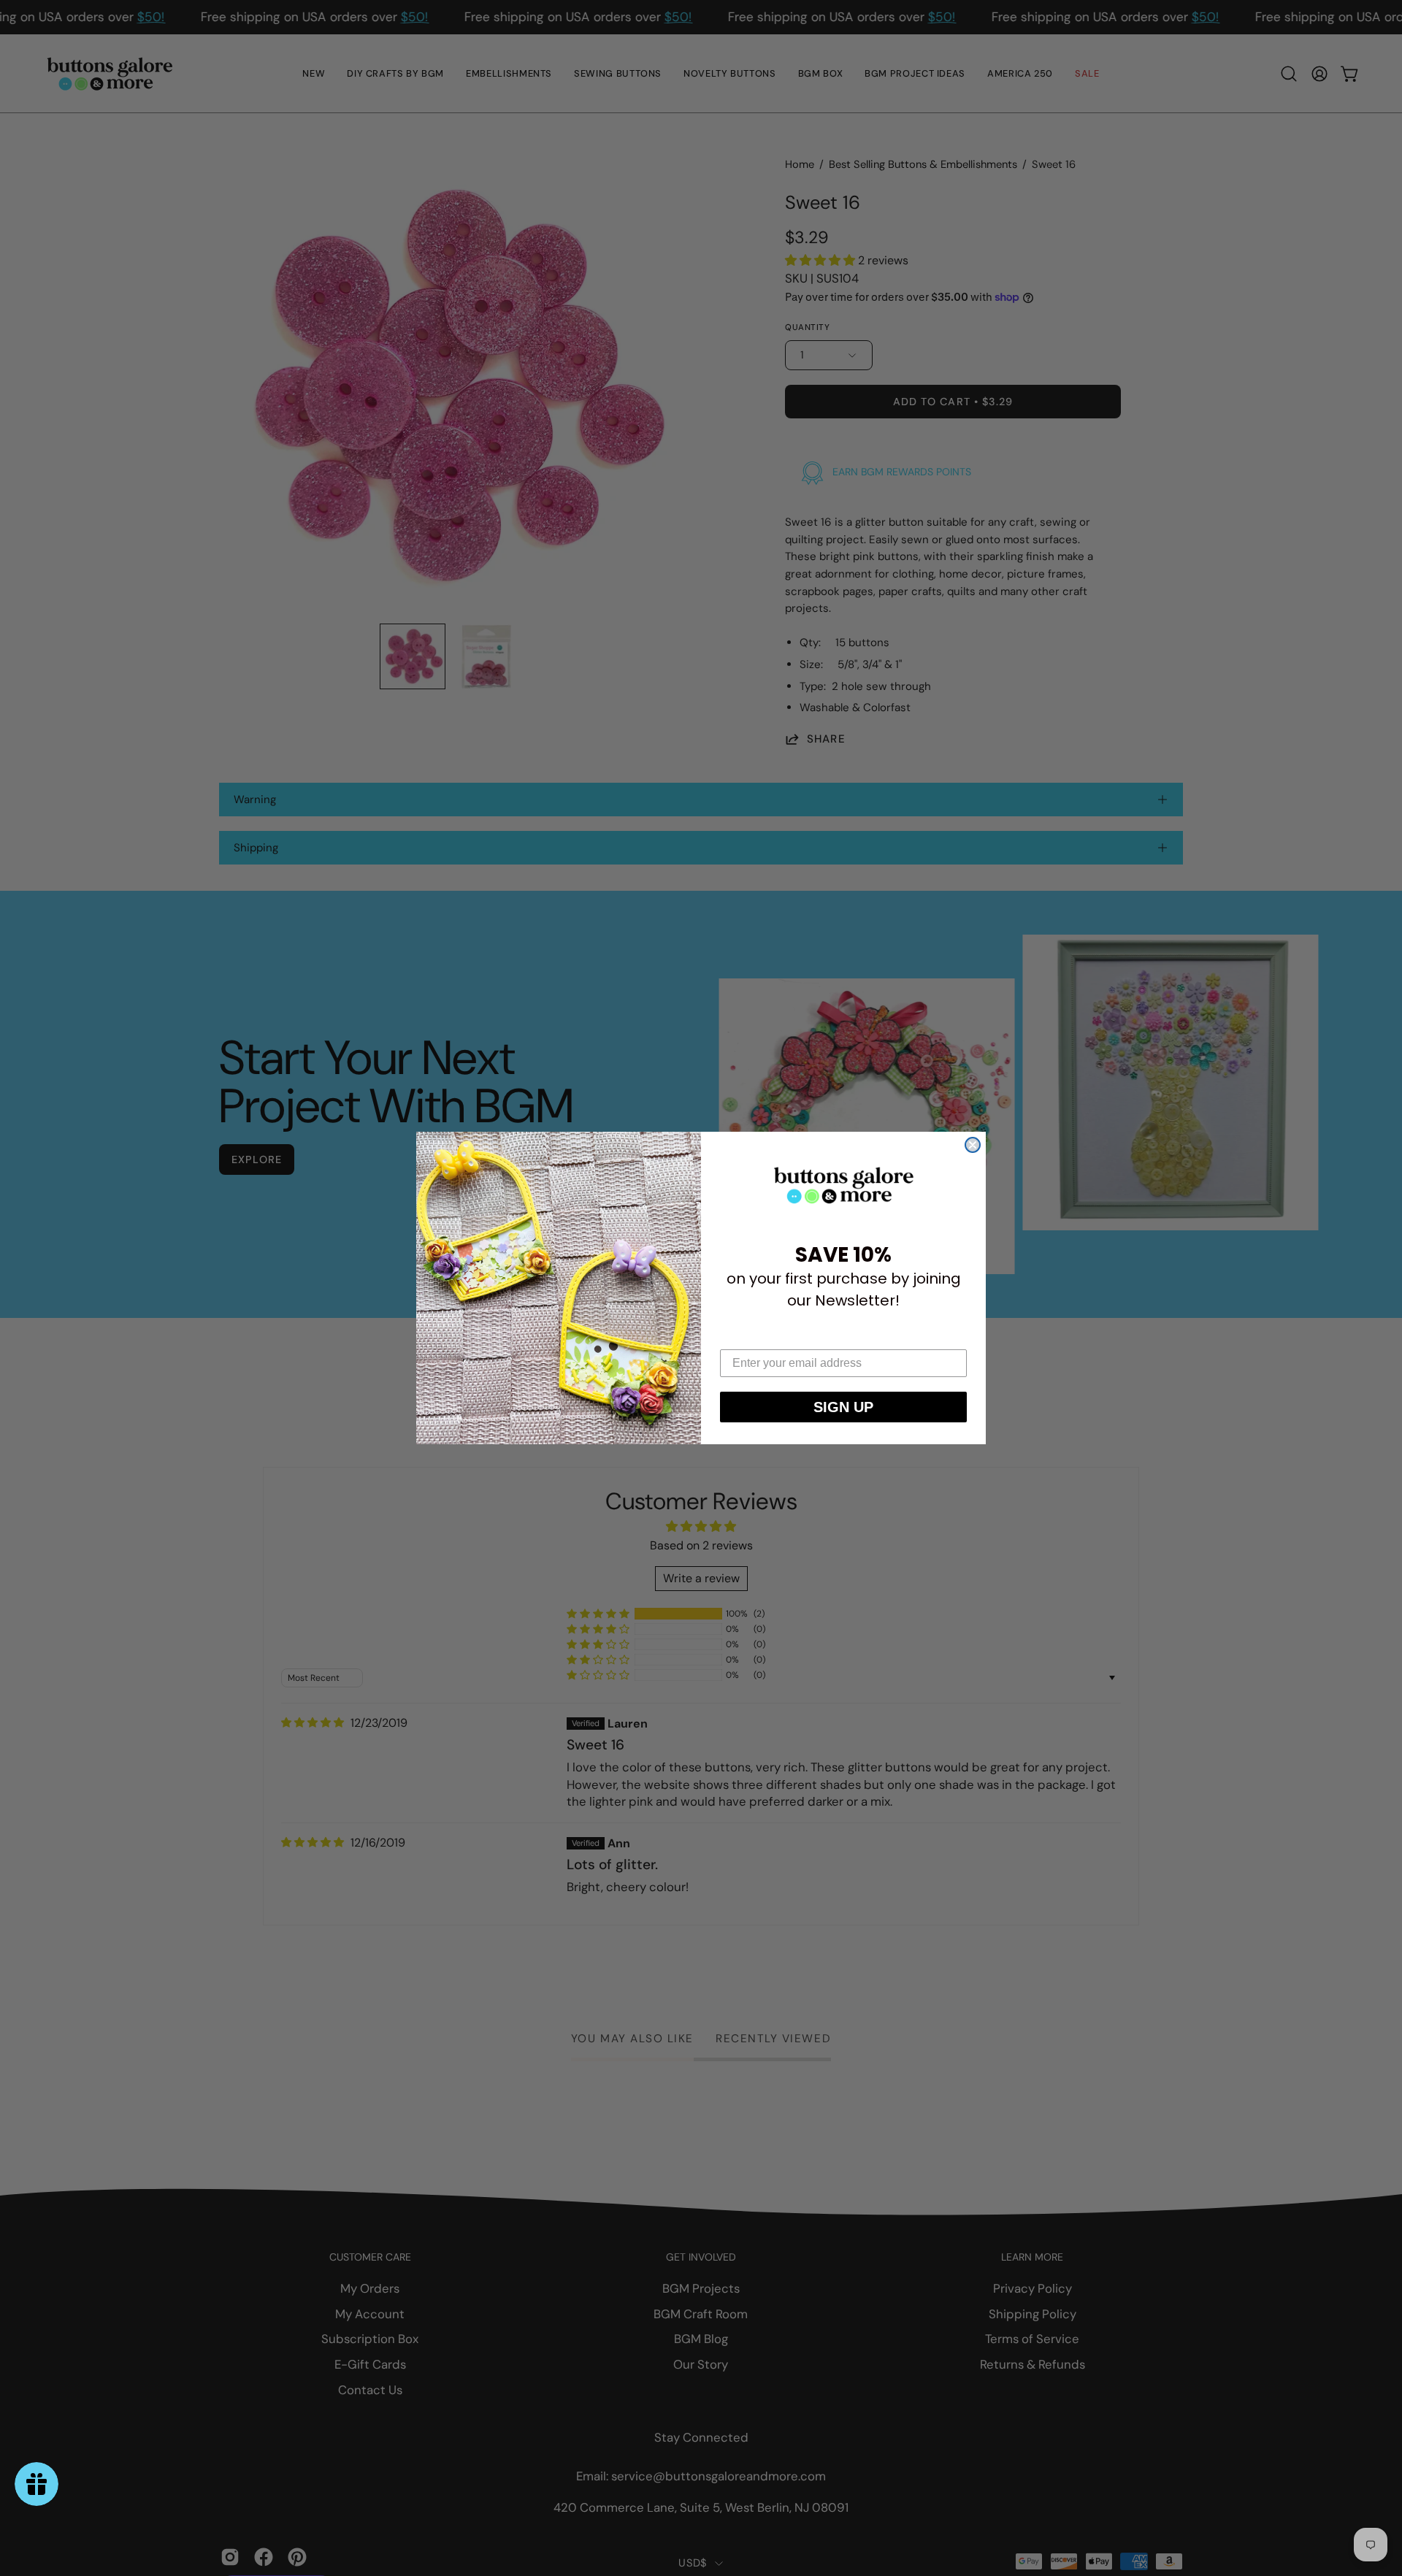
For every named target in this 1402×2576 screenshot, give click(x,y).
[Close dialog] (973, 1145)
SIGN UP (843, 1407)
